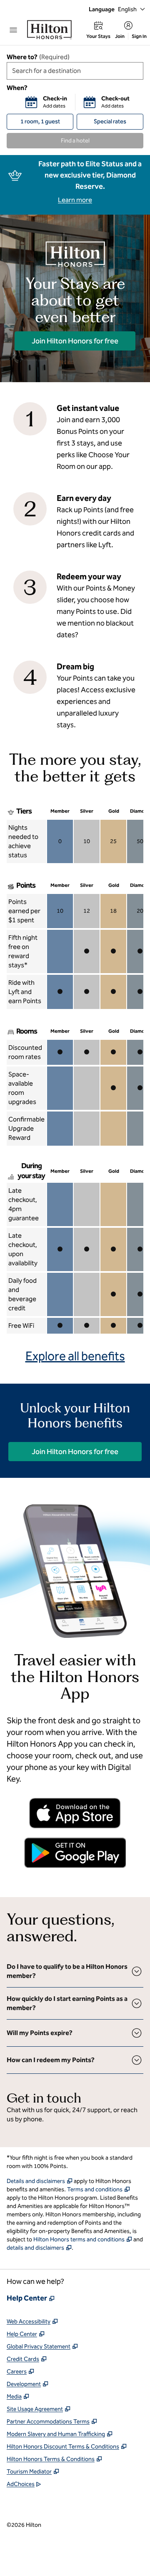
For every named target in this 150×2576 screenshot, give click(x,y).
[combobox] (75, 71)
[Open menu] (13, 30)
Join (120, 36)
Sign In (139, 36)
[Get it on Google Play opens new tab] (75, 1853)
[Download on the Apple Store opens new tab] (75, 1813)
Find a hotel (75, 141)
